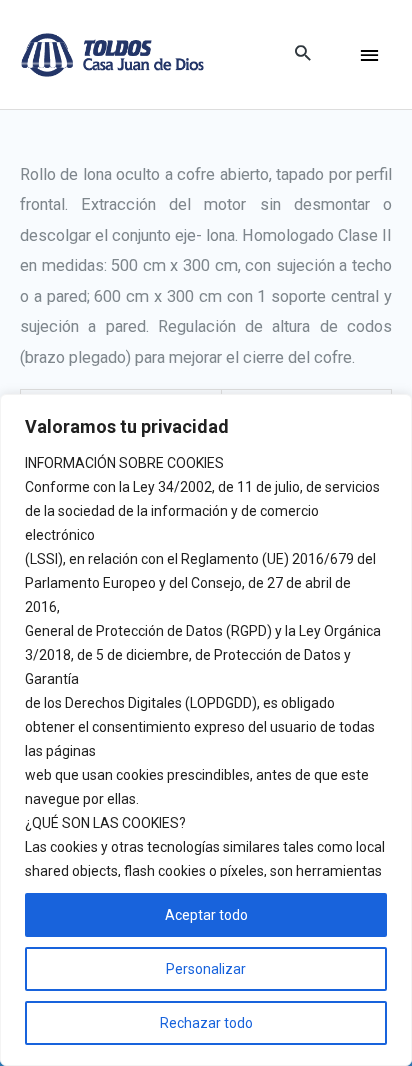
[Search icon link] (302, 54)
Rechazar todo (206, 1023)
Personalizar (206, 969)
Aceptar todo (206, 915)
